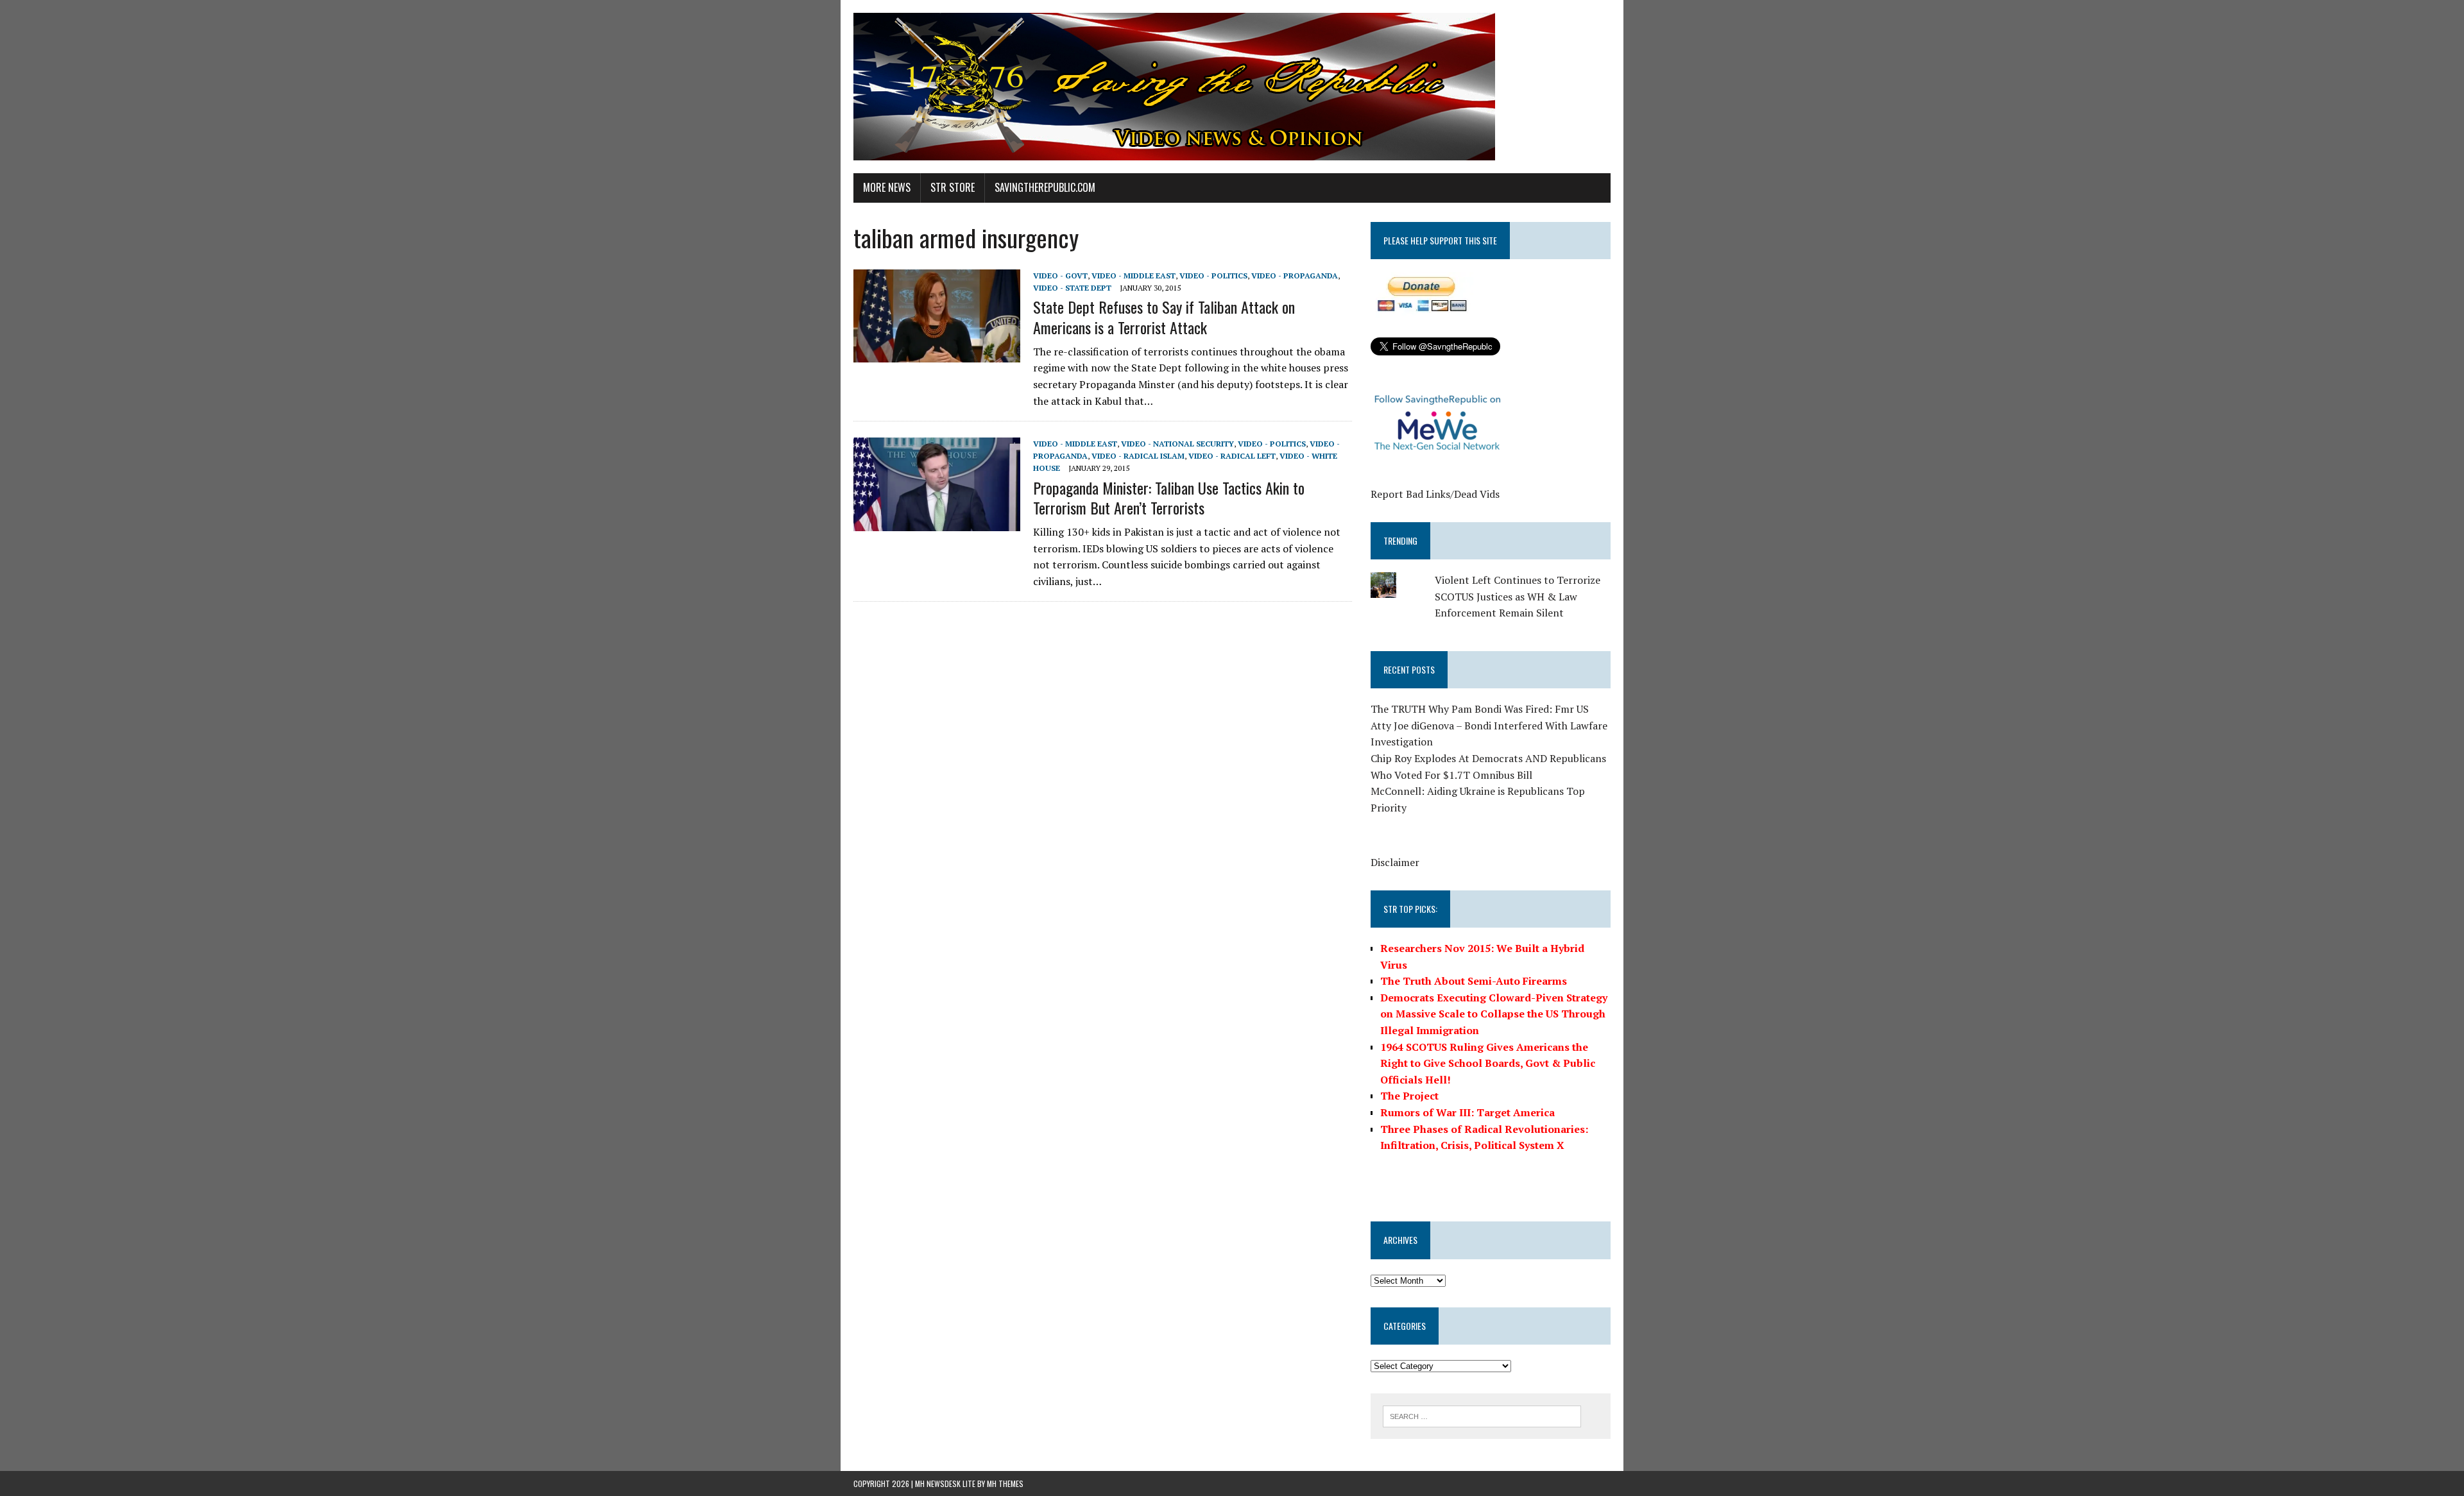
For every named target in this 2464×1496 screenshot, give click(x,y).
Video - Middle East (1134, 276)
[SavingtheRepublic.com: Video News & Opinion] (1232, 87)
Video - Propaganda (1295, 276)
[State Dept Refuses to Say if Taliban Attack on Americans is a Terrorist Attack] (937, 354)
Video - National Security (1177, 444)
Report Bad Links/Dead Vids (1435, 494)
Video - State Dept (1072, 288)
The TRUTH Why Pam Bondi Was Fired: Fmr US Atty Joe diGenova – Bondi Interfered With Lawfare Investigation (1489, 725)
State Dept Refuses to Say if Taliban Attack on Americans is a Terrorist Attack (1164, 317)
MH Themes (1005, 1483)
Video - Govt (1060, 276)
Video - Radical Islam (1138, 456)
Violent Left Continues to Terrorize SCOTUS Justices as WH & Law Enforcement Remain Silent (1518, 596)
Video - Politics (1213, 276)
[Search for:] (1482, 1415)
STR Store (953, 187)
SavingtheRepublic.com (1045, 187)
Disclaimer (1395, 862)
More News (887, 187)
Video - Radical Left (1232, 456)
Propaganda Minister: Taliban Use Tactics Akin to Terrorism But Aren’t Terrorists (1169, 497)
